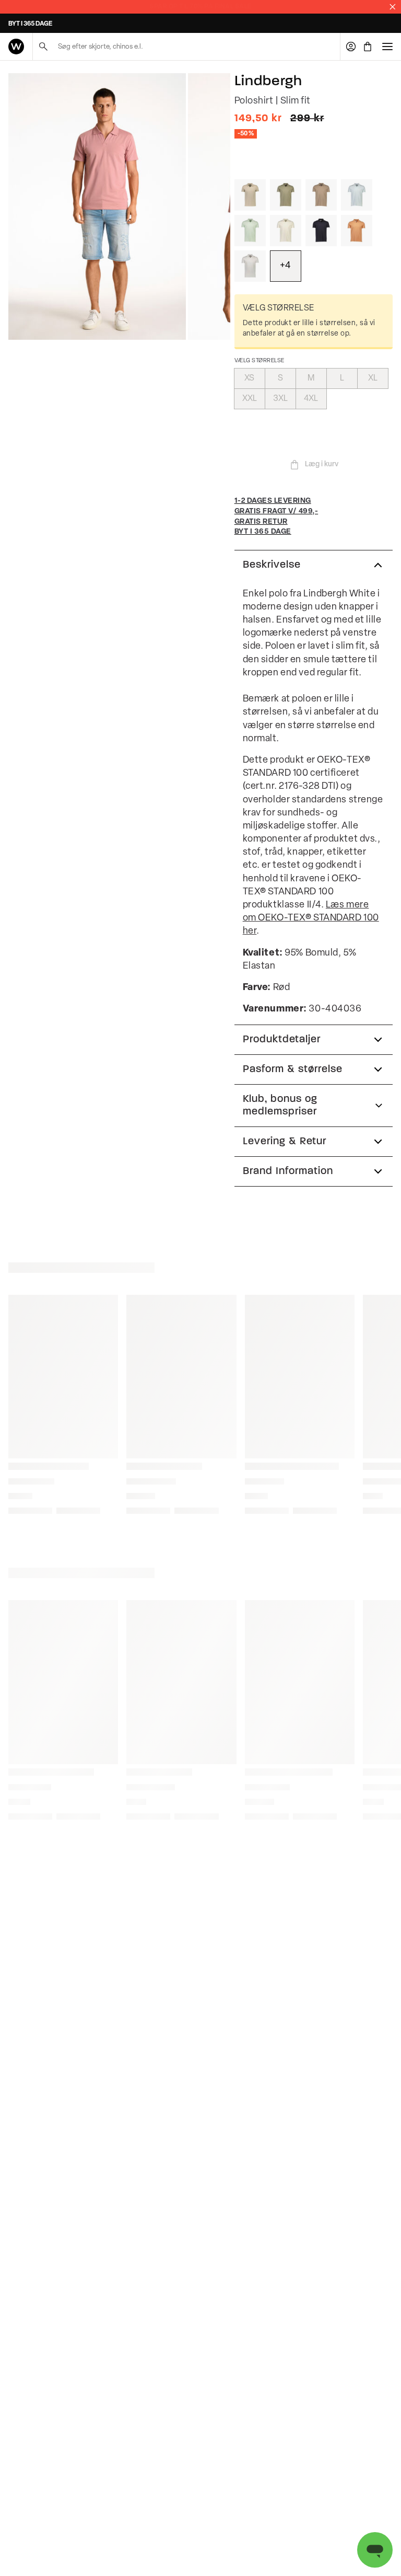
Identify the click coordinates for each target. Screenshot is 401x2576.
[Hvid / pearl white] (286, 231)
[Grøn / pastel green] (250, 231)
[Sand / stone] (250, 195)
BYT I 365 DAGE (30, 24)
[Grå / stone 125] (321, 195)
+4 (285, 266)
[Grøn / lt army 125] (286, 195)
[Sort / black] (321, 231)
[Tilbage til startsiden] (16, 47)
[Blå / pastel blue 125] (357, 195)
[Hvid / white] (250, 266)
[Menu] (387, 47)
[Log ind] (351, 47)
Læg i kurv (322, 464)
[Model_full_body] (97, 206)
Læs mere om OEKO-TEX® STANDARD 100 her (311, 918)
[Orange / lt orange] (357, 231)
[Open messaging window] (375, 2550)
